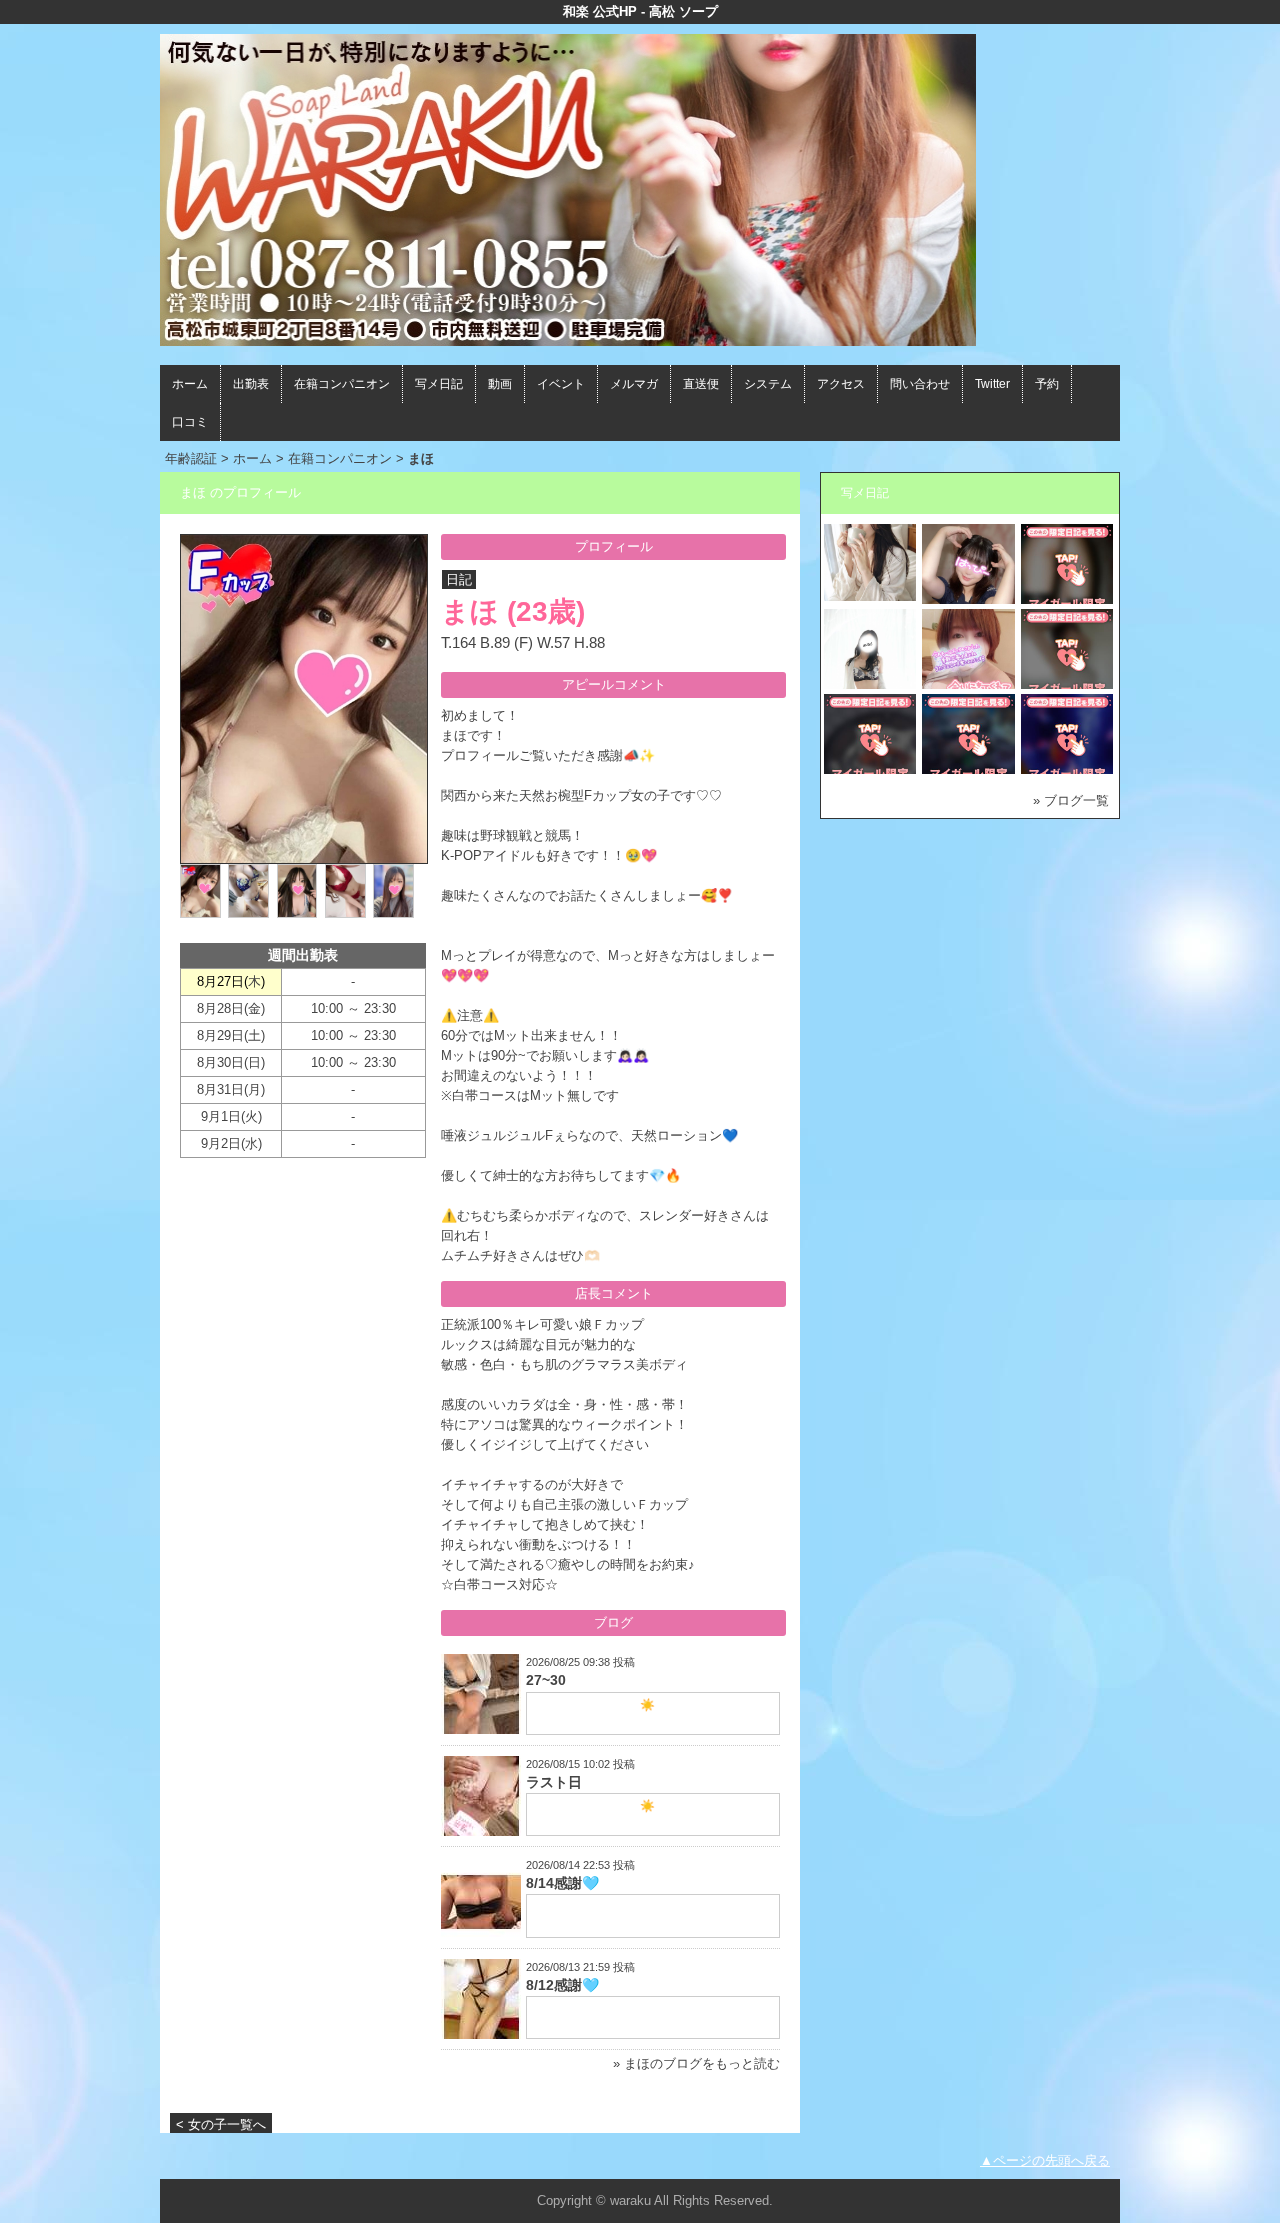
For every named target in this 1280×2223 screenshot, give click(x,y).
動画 (500, 384)
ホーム (190, 384)
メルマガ (634, 384)
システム (768, 384)
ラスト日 (554, 1782)
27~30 (546, 1680)
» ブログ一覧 (1071, 800)
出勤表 (251, 384)
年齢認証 (191, 458)
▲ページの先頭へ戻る (1045, 2160)
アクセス (841, 384)
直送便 (701, 384)
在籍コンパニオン (342, 384)
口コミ (190, 422)
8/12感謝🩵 (562, 1985)
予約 (1047, 384)
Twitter (992, 384)
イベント (561, 384)
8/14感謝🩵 (562, 1883)
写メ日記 (439, 384)
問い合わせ (920, 384)
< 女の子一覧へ (221, 2124)
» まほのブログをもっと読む (696, 2063)
